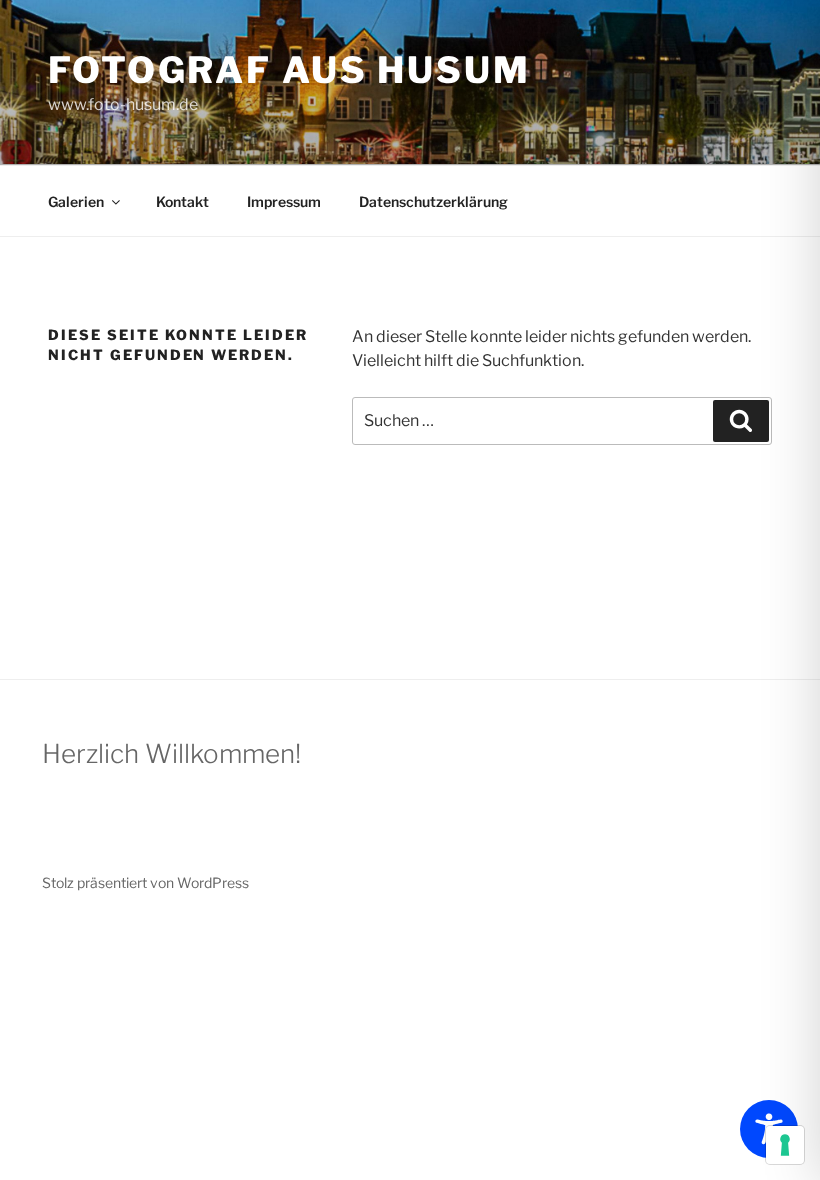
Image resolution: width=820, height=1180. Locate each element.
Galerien (76, 201)
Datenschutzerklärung (433, 201)
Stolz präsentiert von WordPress (145, 882)
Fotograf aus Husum (289, 70)
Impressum (284, 201)
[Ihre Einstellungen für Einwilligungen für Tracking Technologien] (785, 1145)
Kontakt (182, 201)
